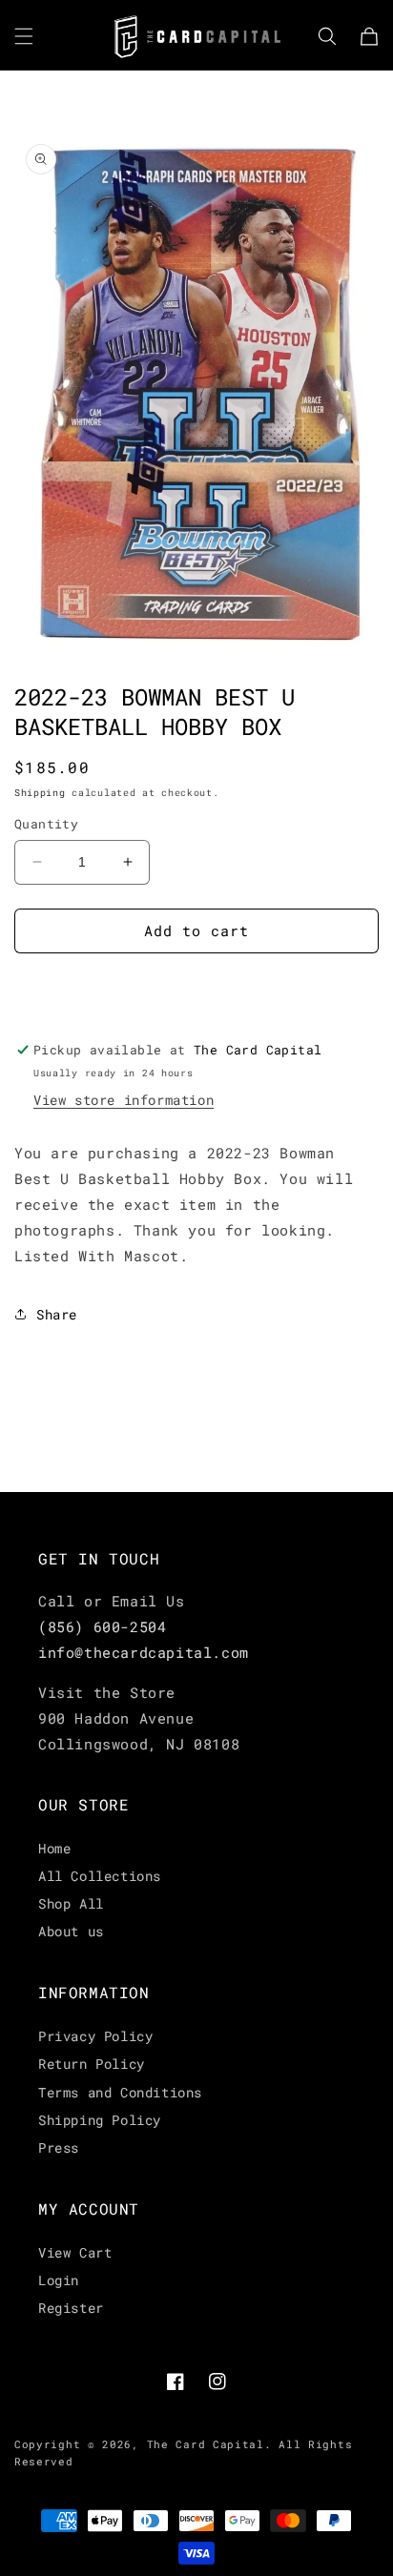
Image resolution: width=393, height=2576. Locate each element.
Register (71, 2308)
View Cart (75, 2252)
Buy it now (196, 986)
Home (54, 1848)
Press (59, 2147)
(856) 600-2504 (102, 1626)
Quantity (46, 824)
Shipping (40, 793)
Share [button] (57, 1314)
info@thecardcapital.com (144, 1652)
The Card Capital (206, 2444)
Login (59, 2280)
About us (71, 1931)
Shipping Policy (100, 2120)
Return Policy (92, 2064)
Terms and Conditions (120, 2092)
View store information (124, 1100)
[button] (24, 36)
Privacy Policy (95, 2036)
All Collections (100, 1876)
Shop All (71, 1903)
